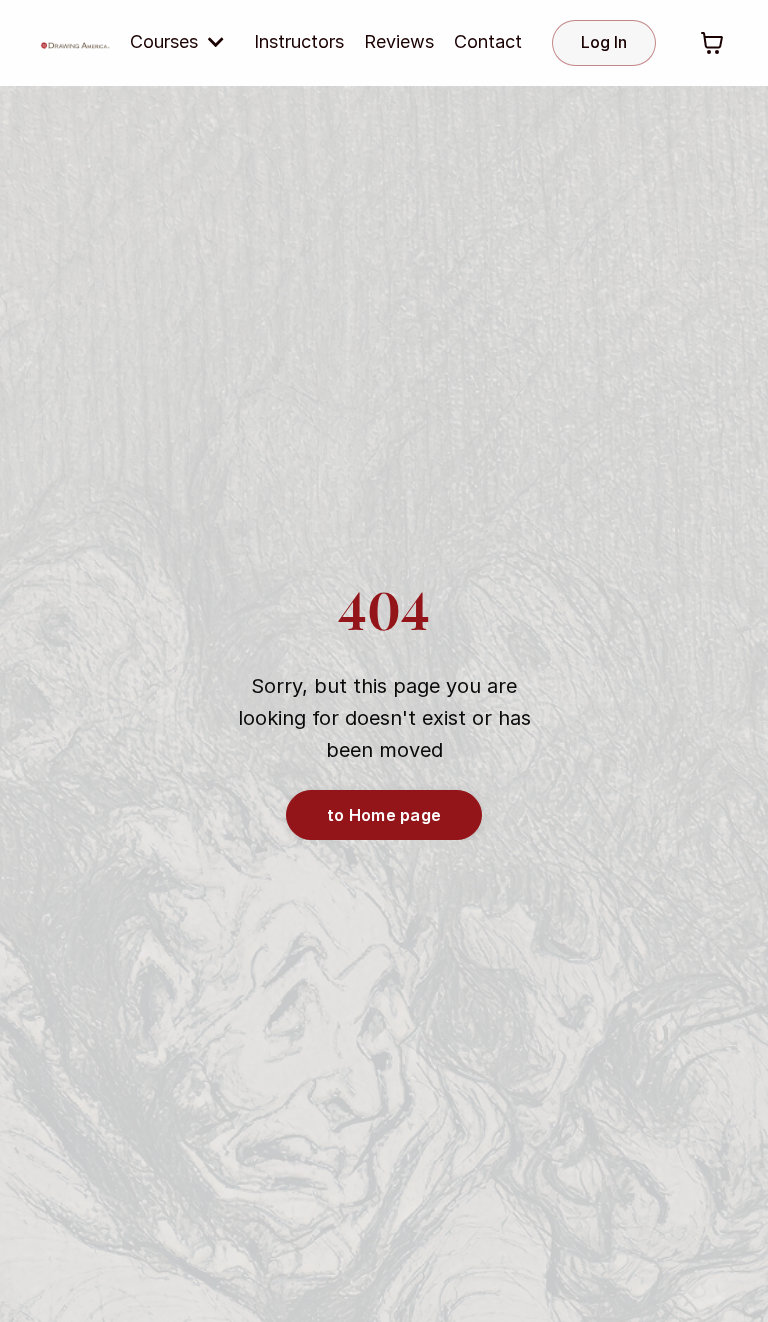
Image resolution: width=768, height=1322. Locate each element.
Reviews (399, 41)
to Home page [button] (384, 815)
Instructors (299, 41)
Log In (604, 42)
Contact (488, 41)
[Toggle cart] (712, 43)
